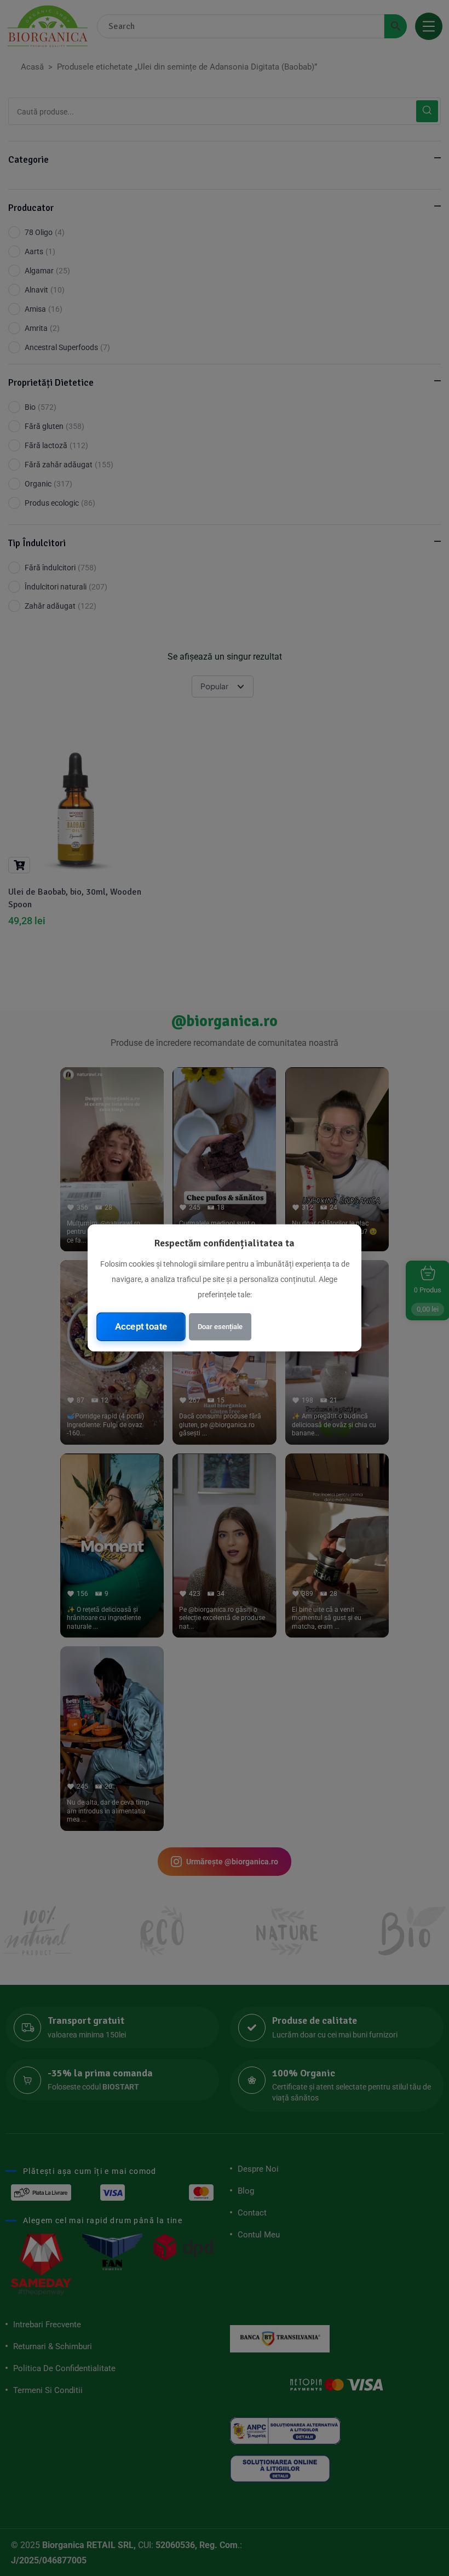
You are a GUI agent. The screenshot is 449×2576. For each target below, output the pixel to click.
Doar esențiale (220, 1327)
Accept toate (141, 1326)
